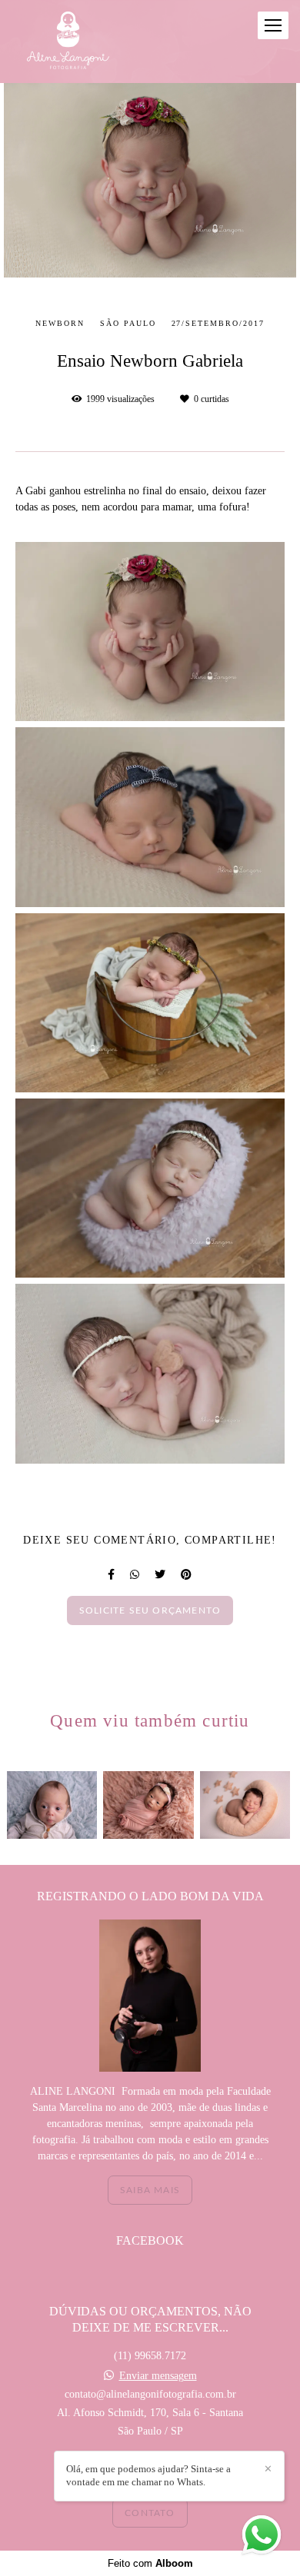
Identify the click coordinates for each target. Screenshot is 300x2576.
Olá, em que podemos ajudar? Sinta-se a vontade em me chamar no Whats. (148, 2475)
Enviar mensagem (158, 2376)
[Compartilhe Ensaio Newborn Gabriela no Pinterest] (186, 1575)
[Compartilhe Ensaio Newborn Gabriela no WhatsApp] (135, 1575)
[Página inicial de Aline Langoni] (68, 42)
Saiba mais (150, 2190)
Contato (150, 2513)
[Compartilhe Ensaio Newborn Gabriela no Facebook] (111, 1575)
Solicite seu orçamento (150, 1610)
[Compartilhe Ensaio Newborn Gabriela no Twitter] (160, 1575)
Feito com (150, 2563)
